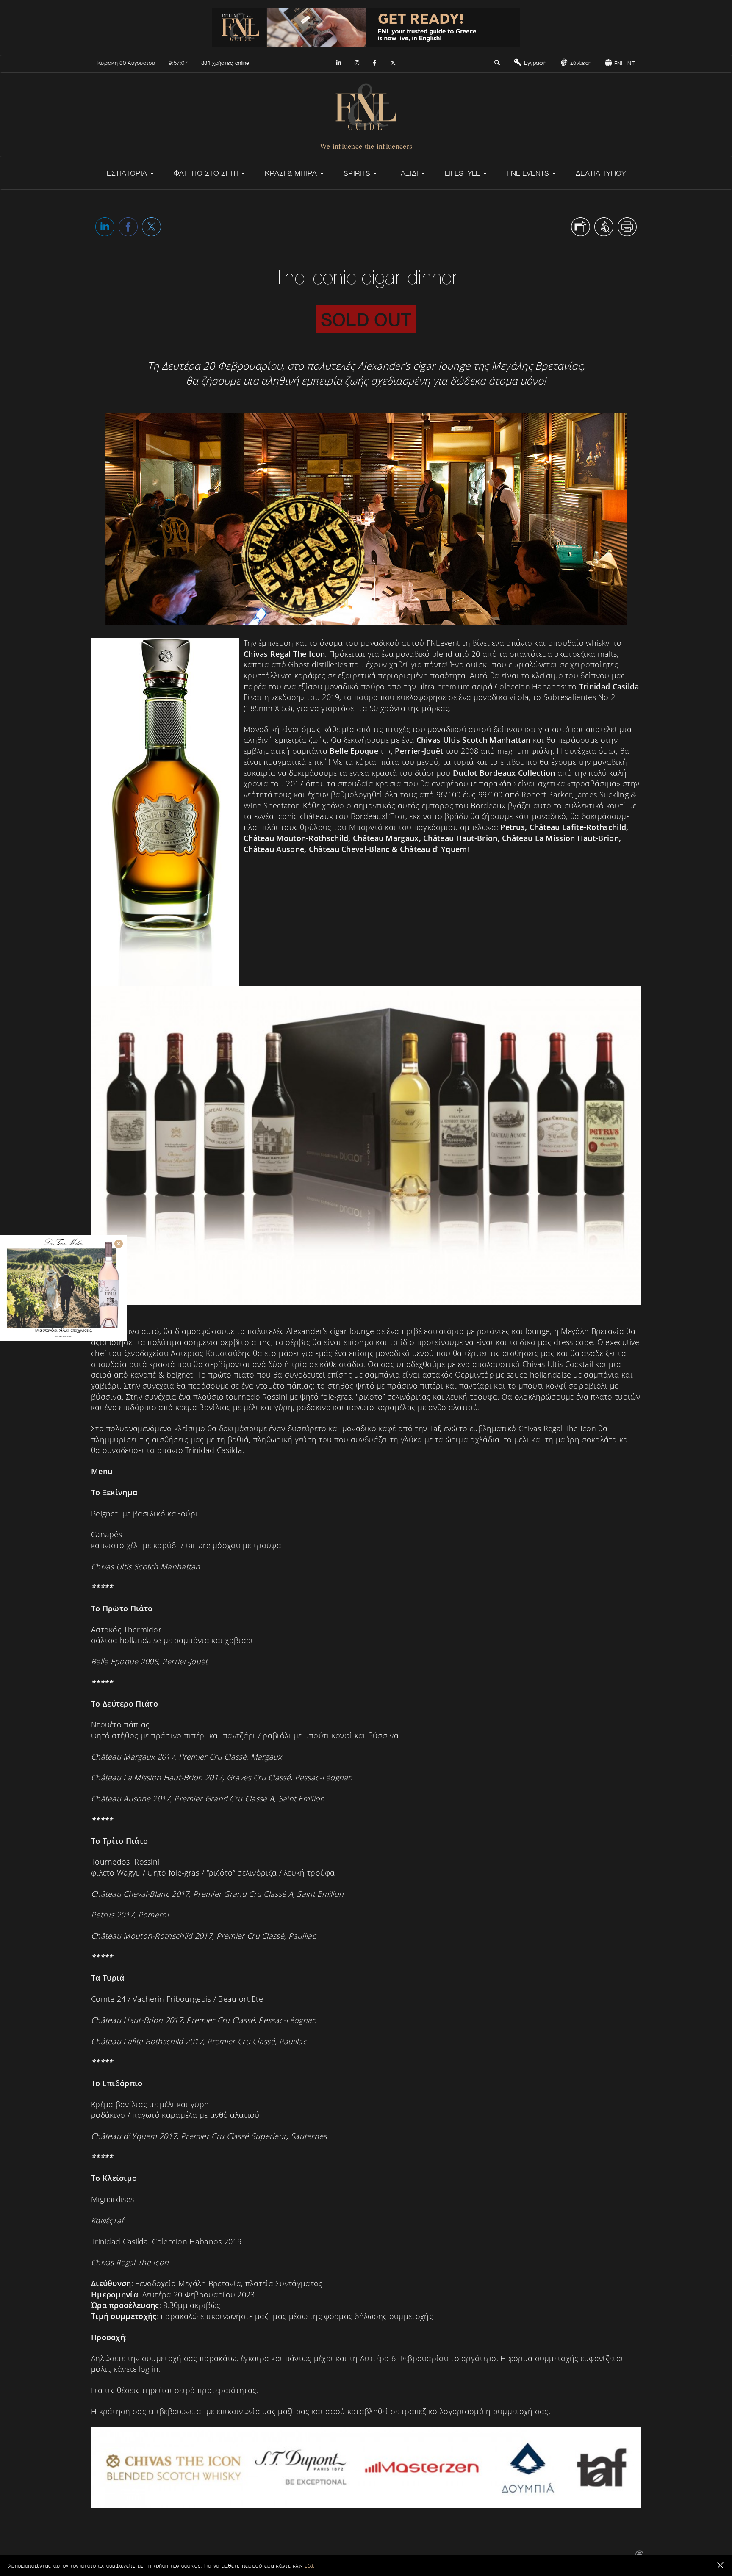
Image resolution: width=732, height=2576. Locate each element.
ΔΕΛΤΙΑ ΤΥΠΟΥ (601, 173)
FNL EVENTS (529, 173)
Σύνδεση (580, 63)
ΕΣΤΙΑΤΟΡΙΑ (128, 173)
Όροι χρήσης (544, 2558)
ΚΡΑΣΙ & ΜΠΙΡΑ (292, 173)
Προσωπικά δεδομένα (589, 2558)
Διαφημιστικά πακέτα (500, 2558)
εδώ (310, 2565)
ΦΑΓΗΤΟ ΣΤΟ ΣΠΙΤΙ (207, 173)
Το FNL (461, 2558)
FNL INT (624, 63)
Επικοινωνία (433, 2558)
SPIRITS (358, 173)
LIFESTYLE (464, 173)
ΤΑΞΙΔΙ (409, 173)
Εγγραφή (534, 63)
